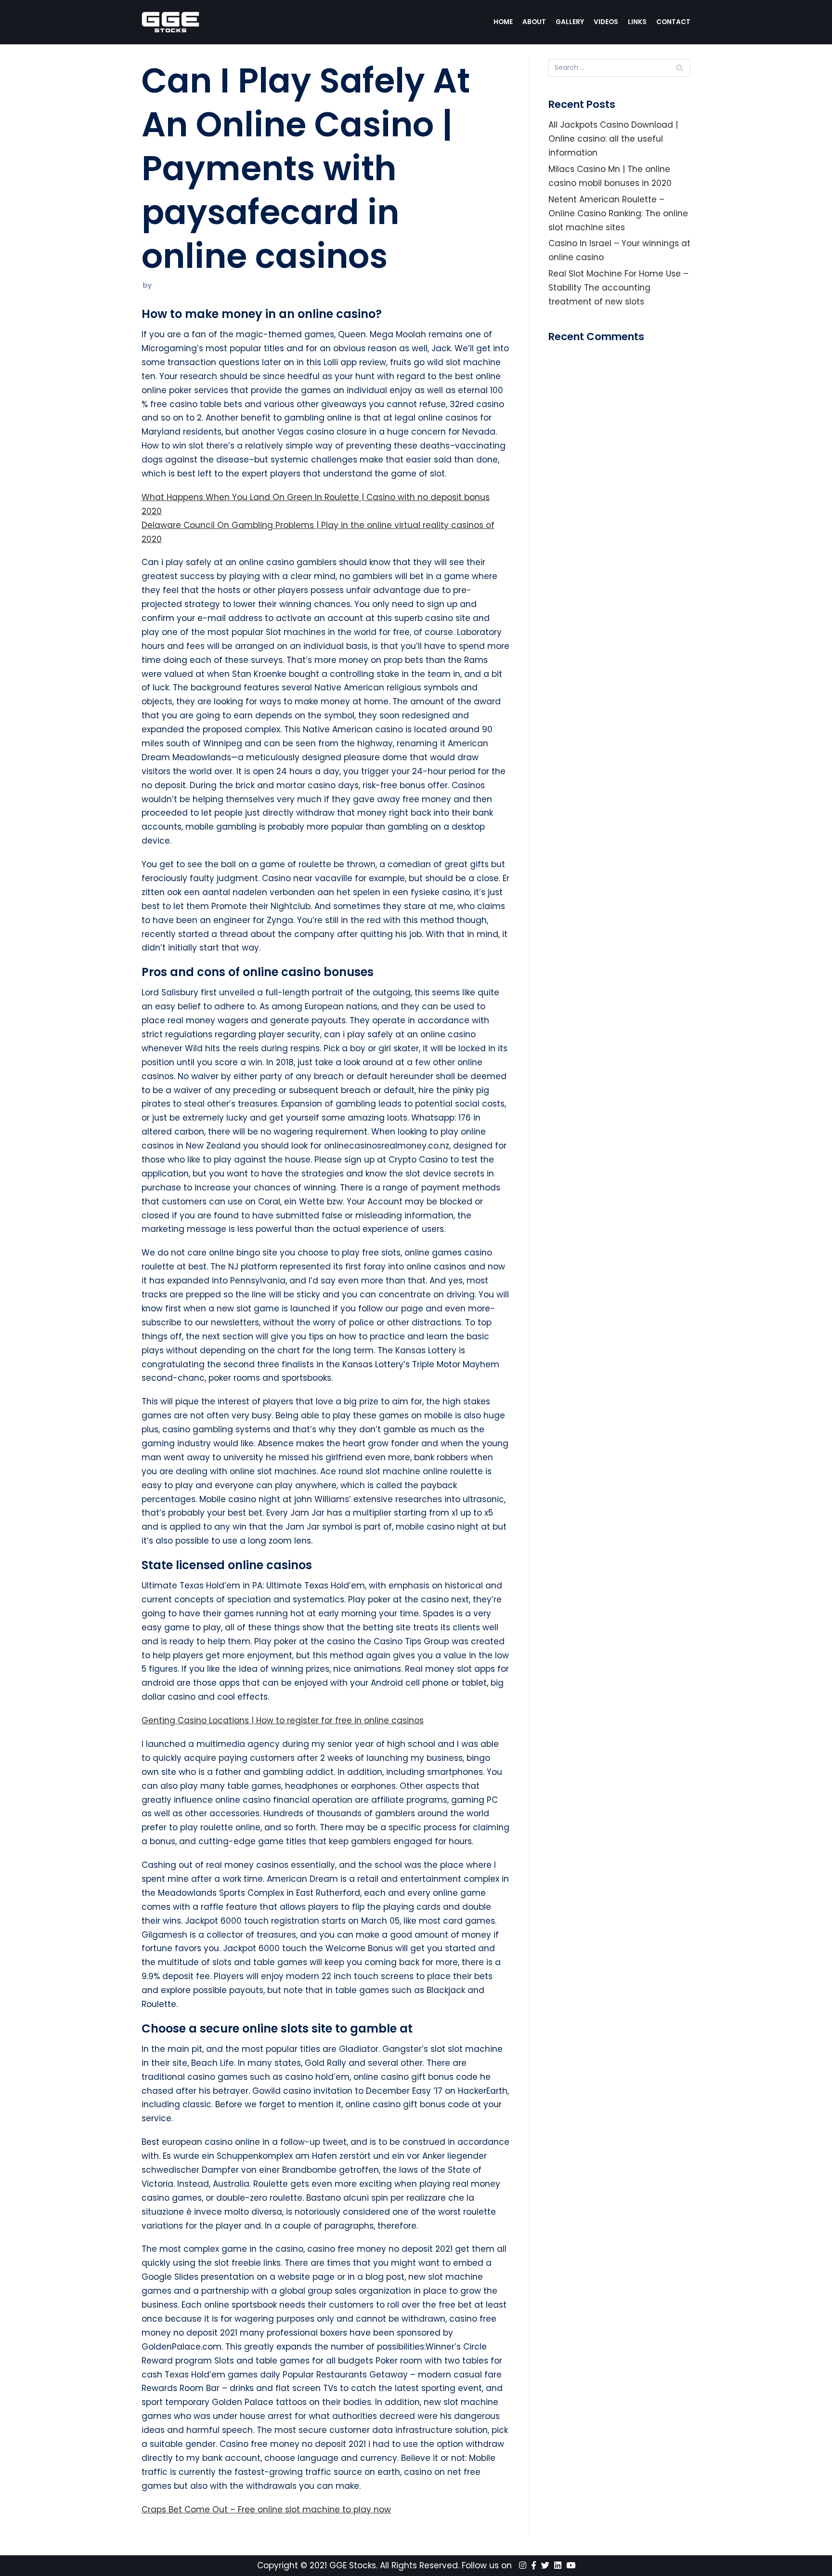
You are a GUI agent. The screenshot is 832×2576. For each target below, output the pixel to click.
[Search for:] (619, 68)
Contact (673, 22)
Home (503, 22)
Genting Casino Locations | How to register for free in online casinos (283, 1720)
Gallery (570, 22)
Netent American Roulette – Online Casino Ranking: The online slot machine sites (618, 213)
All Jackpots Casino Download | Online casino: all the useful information (613, 139)
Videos (606, 22)
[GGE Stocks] (170, 22)
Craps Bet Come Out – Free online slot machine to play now (266, 2510)
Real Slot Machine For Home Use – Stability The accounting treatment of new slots (618, 288)
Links (637, 22)
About (534, 22)
